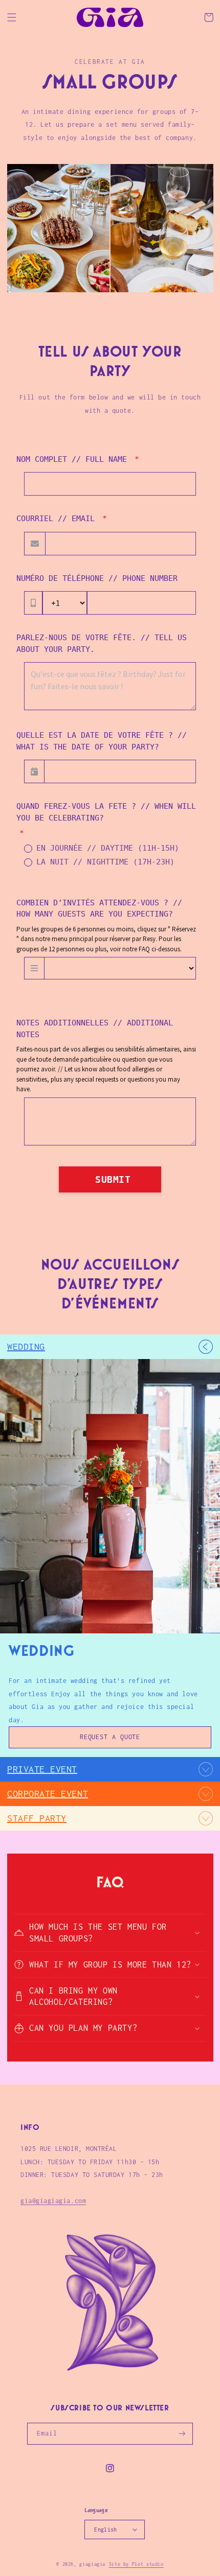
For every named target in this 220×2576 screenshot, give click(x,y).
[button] (12, 17)
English (106, 2530)
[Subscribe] (182, 2434)
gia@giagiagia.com (53, 2201)
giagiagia (92, 2564)
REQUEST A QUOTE (110, 1737)
